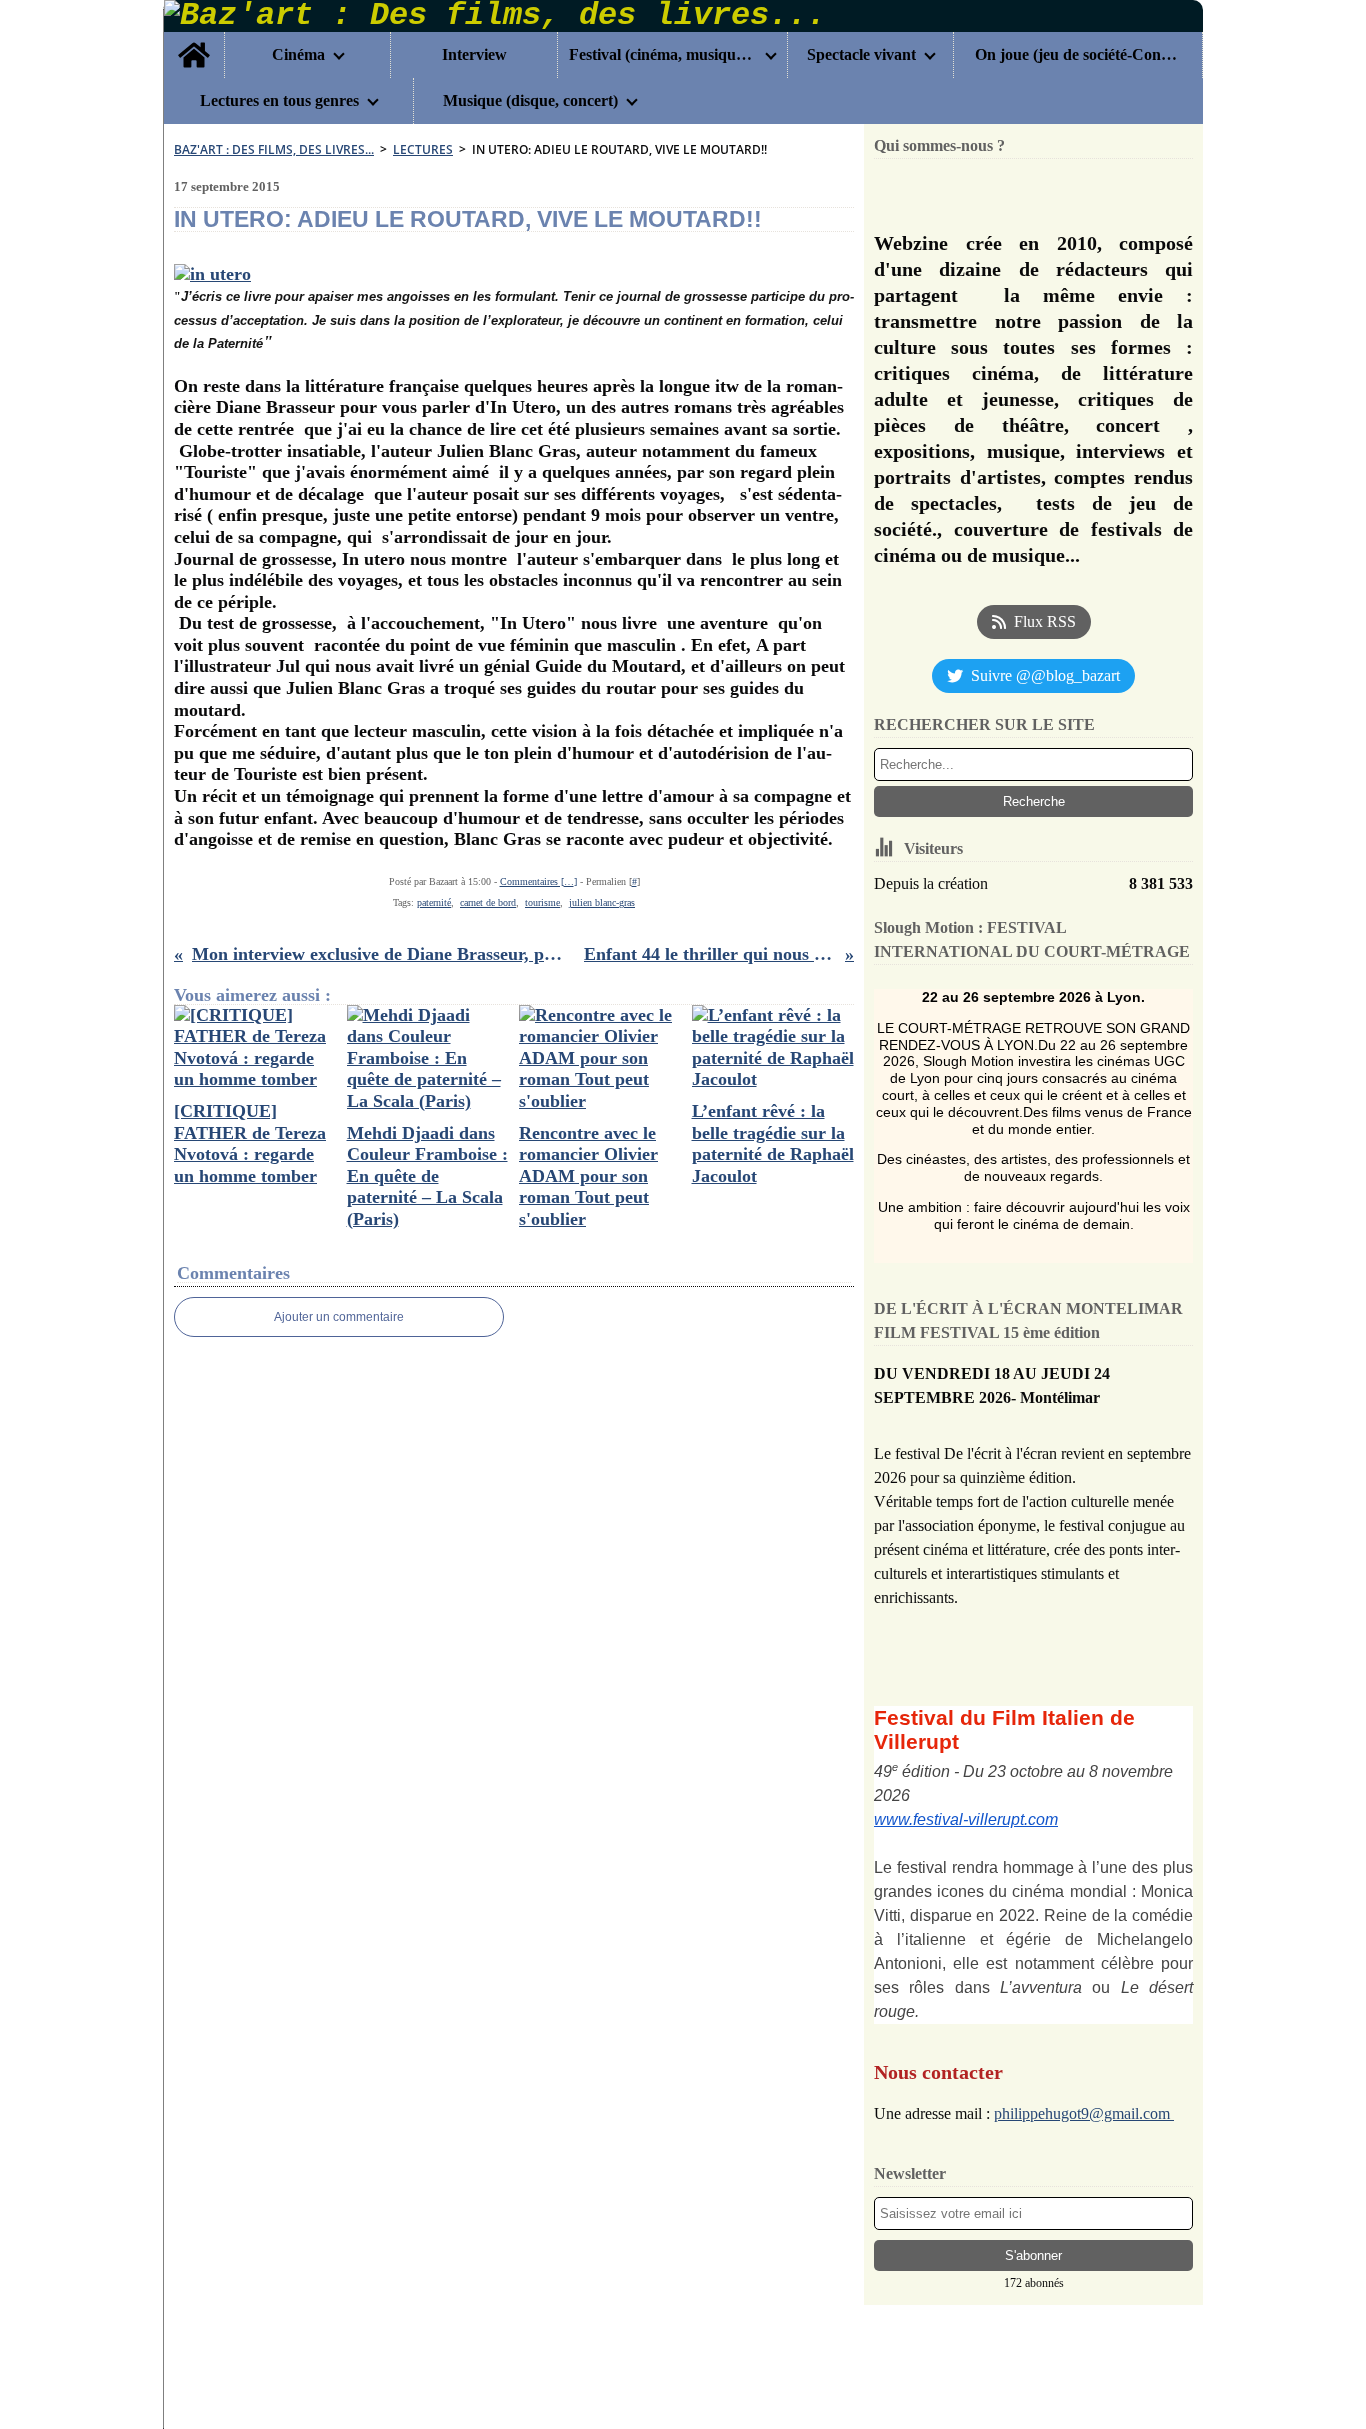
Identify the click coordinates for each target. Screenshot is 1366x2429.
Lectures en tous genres (279, 101)
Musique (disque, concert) (530, 101)
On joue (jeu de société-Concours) (1077, 55)
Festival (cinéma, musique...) (663, 55)
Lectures (423, 149)
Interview (474, 55)
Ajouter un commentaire (339, 1317)
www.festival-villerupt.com (966, 1819)
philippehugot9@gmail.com (1084, 2113)
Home (194, 40)
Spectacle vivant (861, 55)
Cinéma (298, 55)
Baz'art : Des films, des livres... (274, 149)
